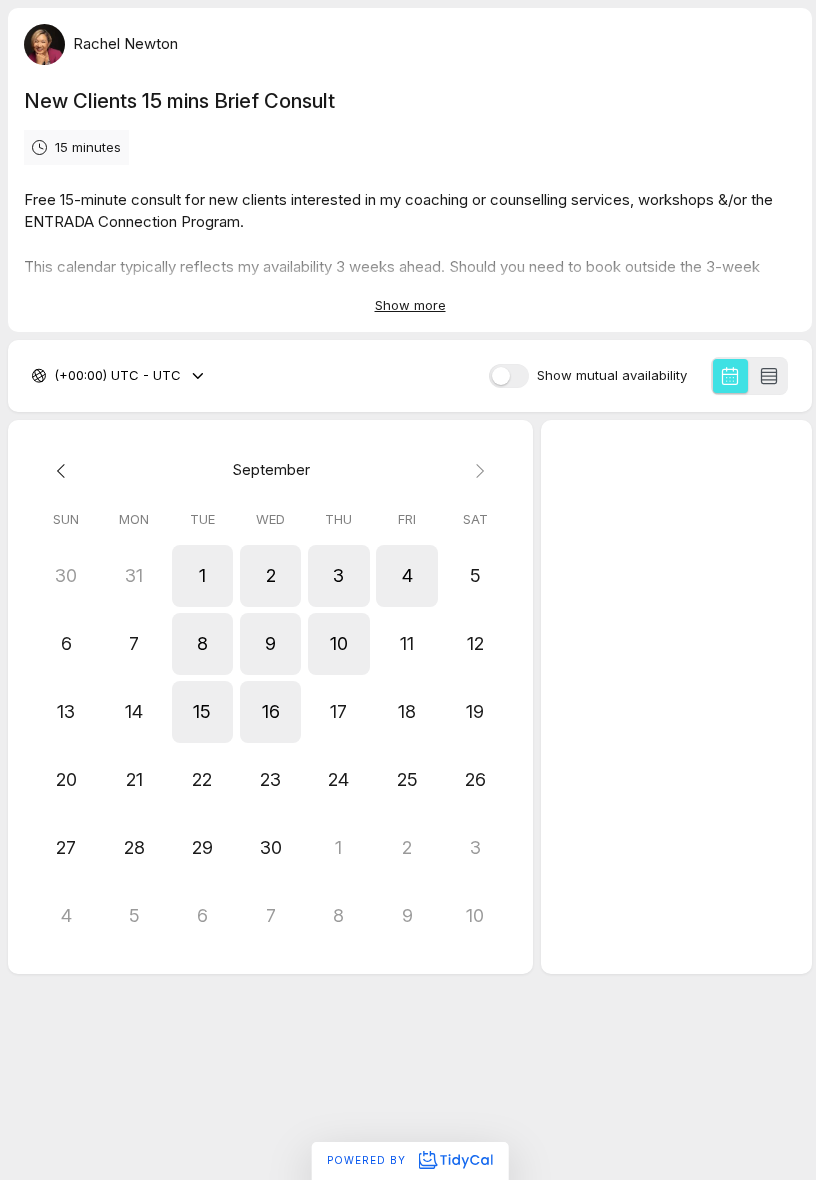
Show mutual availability (612, 375)
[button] (202, 576)
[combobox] (56, 376)
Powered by (368, 1160)
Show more (410, 305)
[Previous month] (66, 470)
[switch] (509, 376)
